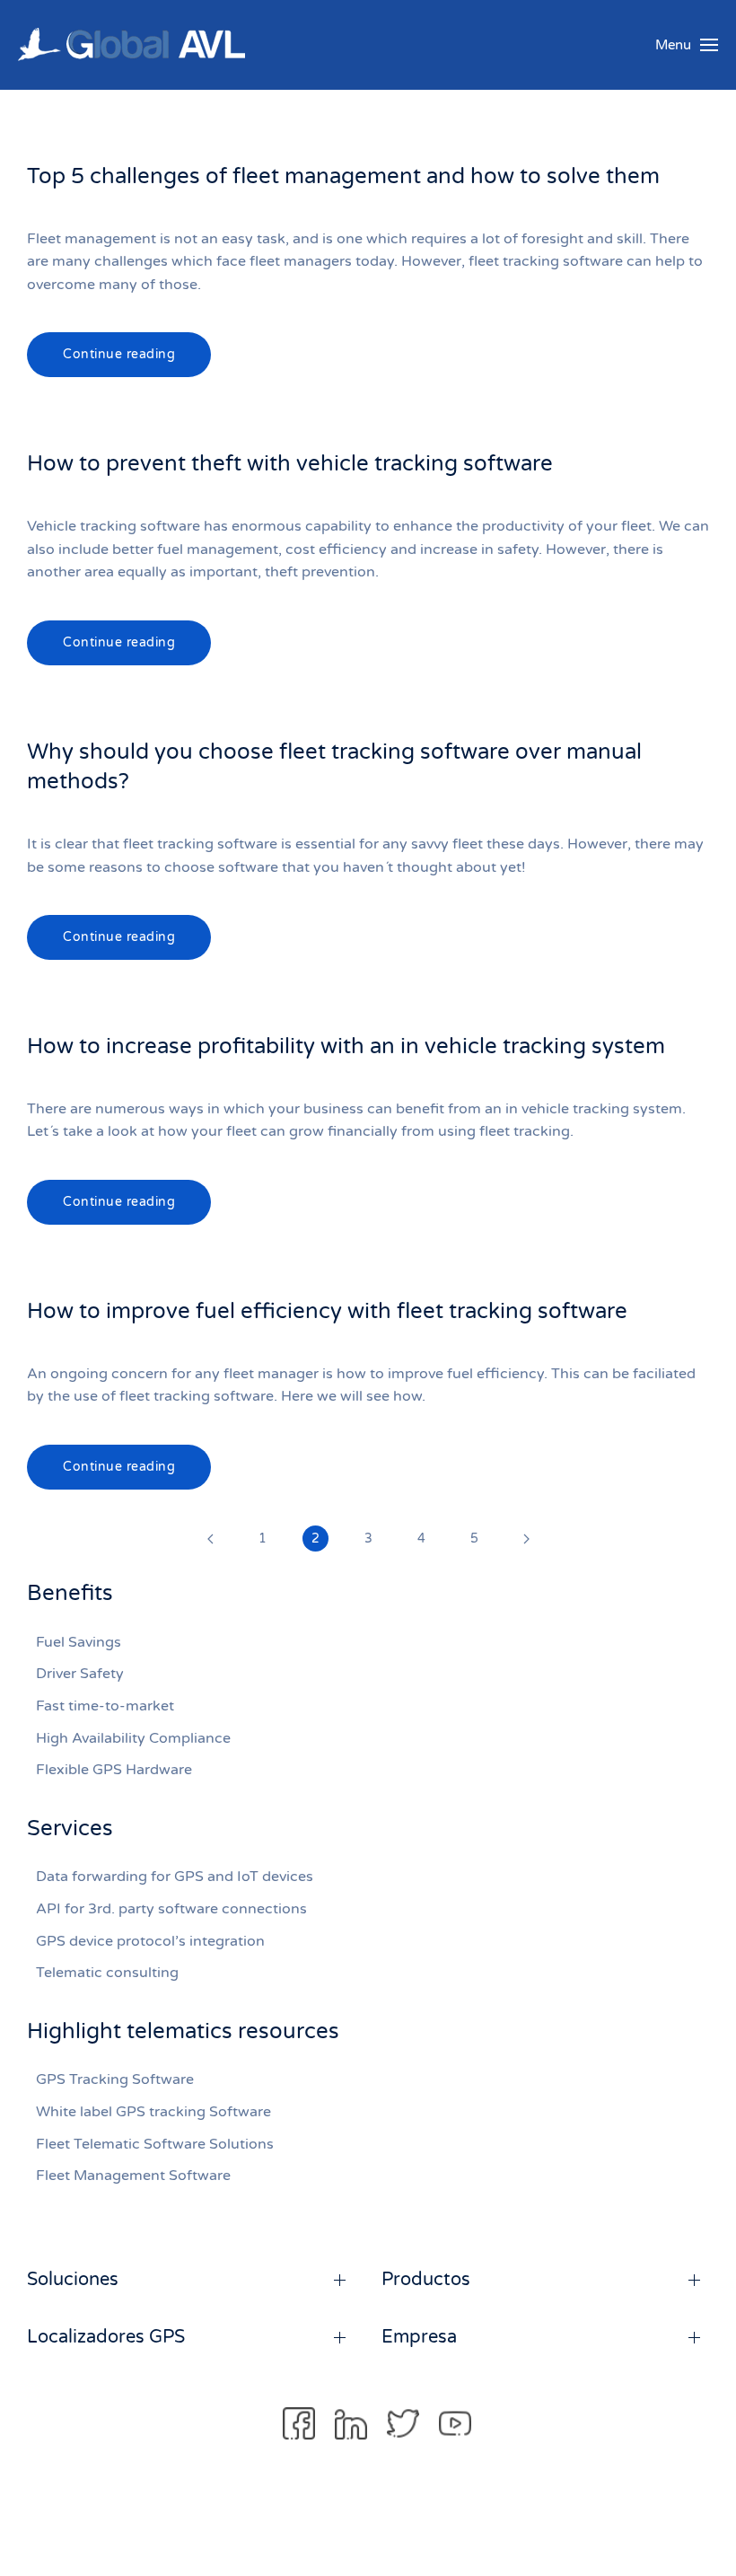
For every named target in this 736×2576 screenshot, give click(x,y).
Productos (426, 2280)
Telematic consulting (107, 1973)
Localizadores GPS (106, 2337)
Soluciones (73, 2280)
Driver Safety (80, 1674)
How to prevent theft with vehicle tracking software (290, 464)
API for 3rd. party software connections (171, 1909)
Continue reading (119, 354)
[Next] (526, 1539)
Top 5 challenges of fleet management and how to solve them (343, 176)
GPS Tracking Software (115, 2079)
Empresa (419, 2337)
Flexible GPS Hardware (114, 1770)
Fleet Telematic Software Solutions (155, 2144)
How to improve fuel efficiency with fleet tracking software (327, 1311)
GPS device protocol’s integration (150, 1941)
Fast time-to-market (105, 1706)
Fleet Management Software (133, 2176)
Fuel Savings (79, 1642)
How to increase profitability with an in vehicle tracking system (346, 1046)
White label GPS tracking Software (153, 2112)
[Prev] (210, 1539)
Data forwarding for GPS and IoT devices (175, 1877)
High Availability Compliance (133, 1738)
